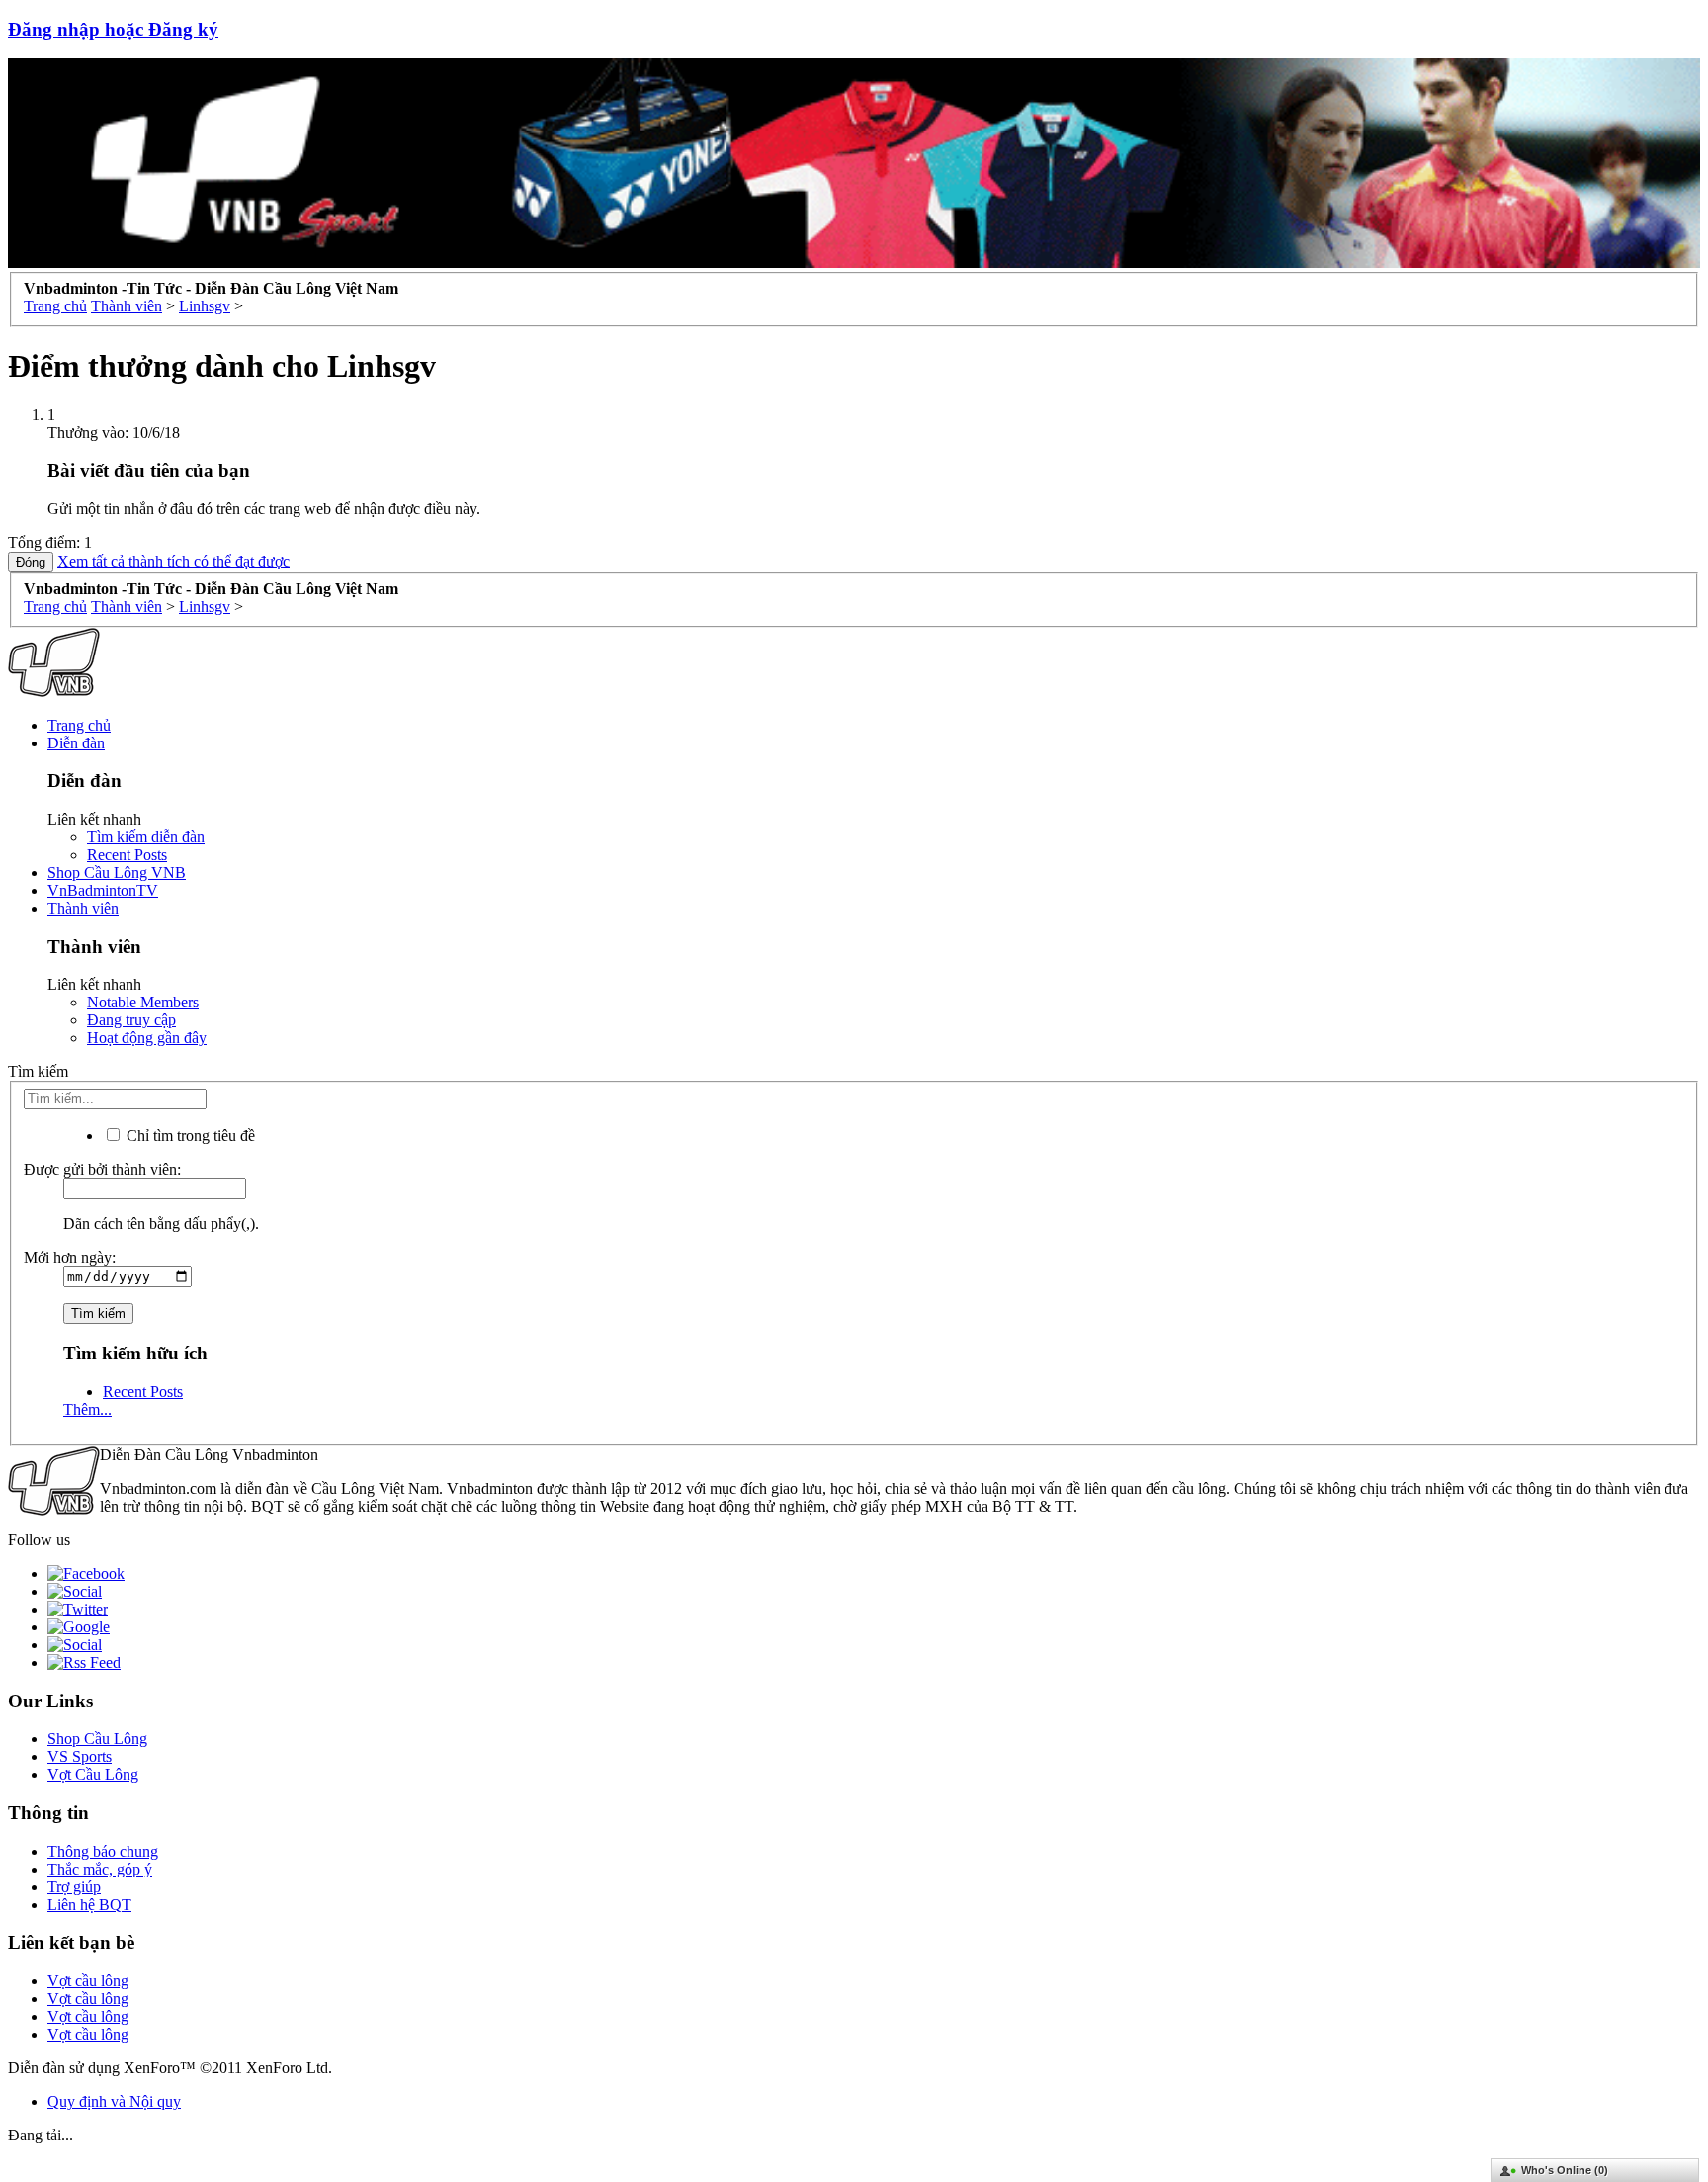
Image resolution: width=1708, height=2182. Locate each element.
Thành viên (83, 908)
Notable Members (143, 1002)
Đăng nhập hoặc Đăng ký (113, 29)
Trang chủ (79, 725)
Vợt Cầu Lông (93, 1774)
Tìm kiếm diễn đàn (146, 837)
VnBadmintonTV (103, 890)
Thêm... (87, 1409)
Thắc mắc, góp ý (100, 1869)
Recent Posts (127, 855)
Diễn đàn (76, 743)
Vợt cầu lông (88, 1981)
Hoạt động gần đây (147, 1038)
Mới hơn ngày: (70, 1257)
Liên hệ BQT (89, 1905)
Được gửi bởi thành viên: (102, 1169)
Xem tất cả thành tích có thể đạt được (173, 561)
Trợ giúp (74, 1887)
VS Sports (80, 1756)
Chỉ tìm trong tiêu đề (189, 1135)
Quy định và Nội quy (114, 2101)
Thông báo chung (103, 1851)
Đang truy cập (131, 1020)
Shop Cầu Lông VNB (117, 873)
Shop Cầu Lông (97, 1739)
